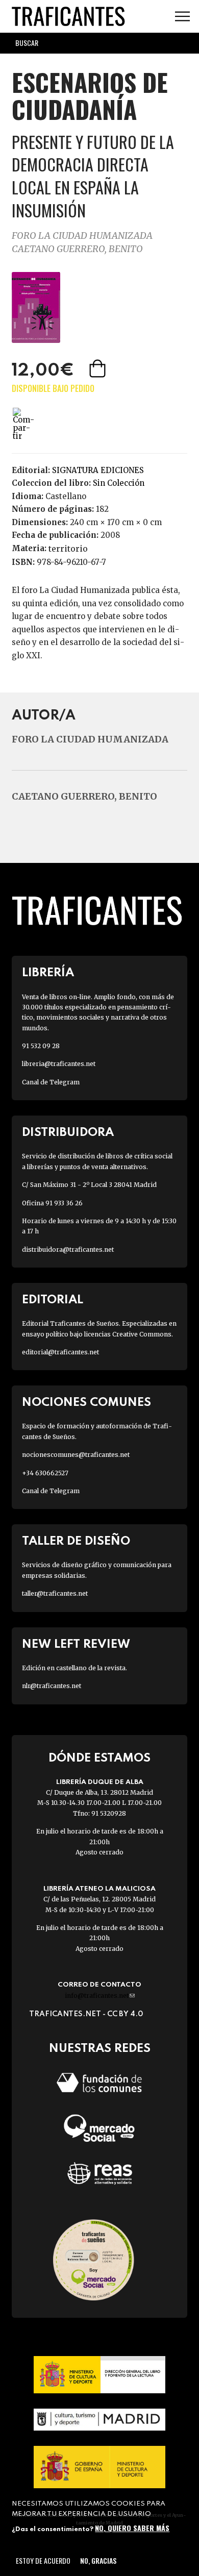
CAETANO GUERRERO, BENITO (77, 249)
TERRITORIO (68, 549)
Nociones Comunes (86, 1403)
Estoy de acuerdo (43, 2560)
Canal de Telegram (51, 1082)
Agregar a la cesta (98, 368)
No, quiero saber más (132, 2528)
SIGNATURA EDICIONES (98, 470)
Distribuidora (68, 1133)
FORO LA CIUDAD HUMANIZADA (82, 236)
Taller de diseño (76, 1541)
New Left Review (76, 1644)
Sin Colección (119, 483)
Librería (48, 973)
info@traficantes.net (100, 1996)
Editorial (53, 1300)
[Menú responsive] (182, 17)
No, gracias (98, 2560)
